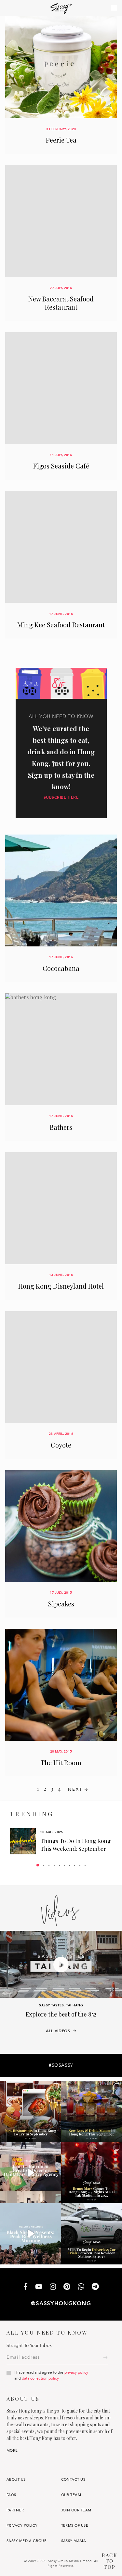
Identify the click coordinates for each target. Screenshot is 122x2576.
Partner (15, 2510)
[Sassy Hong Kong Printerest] (67, 2287)
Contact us (73, 2480)
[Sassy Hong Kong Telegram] (95, 2287)
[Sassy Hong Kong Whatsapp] (81, 2287)
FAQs (11, 2495)
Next (75, 1789)
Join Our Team (76, 2510)
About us (16, 2480)
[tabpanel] (61, 1841)
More (12, 2451)
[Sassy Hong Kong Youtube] (39, 2287)
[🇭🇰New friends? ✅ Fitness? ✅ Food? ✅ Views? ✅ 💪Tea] (31, 2234)
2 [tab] (44, 1865)
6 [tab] (64, 1865)
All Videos (58, 2031)
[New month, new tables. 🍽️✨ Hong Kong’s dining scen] (31, 2111)
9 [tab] (80, 1865)
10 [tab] (85, 1865)
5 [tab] (59, 1865)
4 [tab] (54, 1865)
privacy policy (76, 2372)
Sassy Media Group (27, 2541)
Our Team (71, 2495)
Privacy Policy (22, 2526)
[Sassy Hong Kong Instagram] (53, 2287)
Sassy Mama (74, 2541)
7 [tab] (69, 1865)
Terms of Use (75, 2526)
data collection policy (40, 2378)
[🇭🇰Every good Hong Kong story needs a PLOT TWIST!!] (31, 2173)
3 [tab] (49, 1865)
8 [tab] (75, 1865)
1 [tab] (38, 1865)
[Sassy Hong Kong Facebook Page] (26, 2287)
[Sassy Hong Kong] (61, 9)
